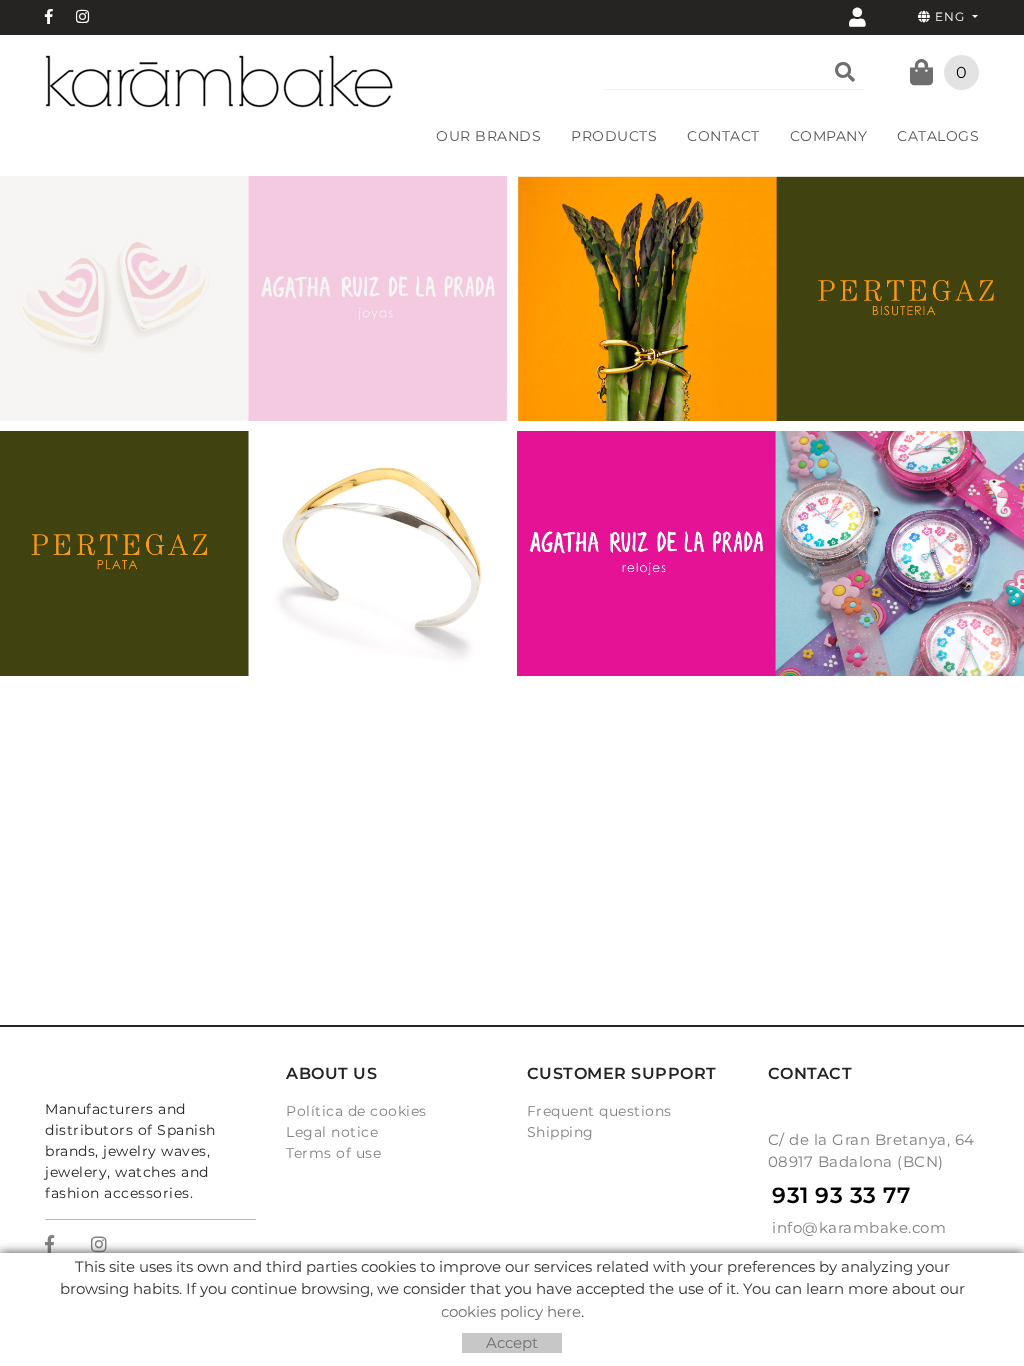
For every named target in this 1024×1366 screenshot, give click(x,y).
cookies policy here (511, 1311)
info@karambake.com (859, 1227)
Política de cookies (356, 1111)
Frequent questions (599, 1111)
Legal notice (332, 1132)
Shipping (560, 1132)
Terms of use (333, 1153)
